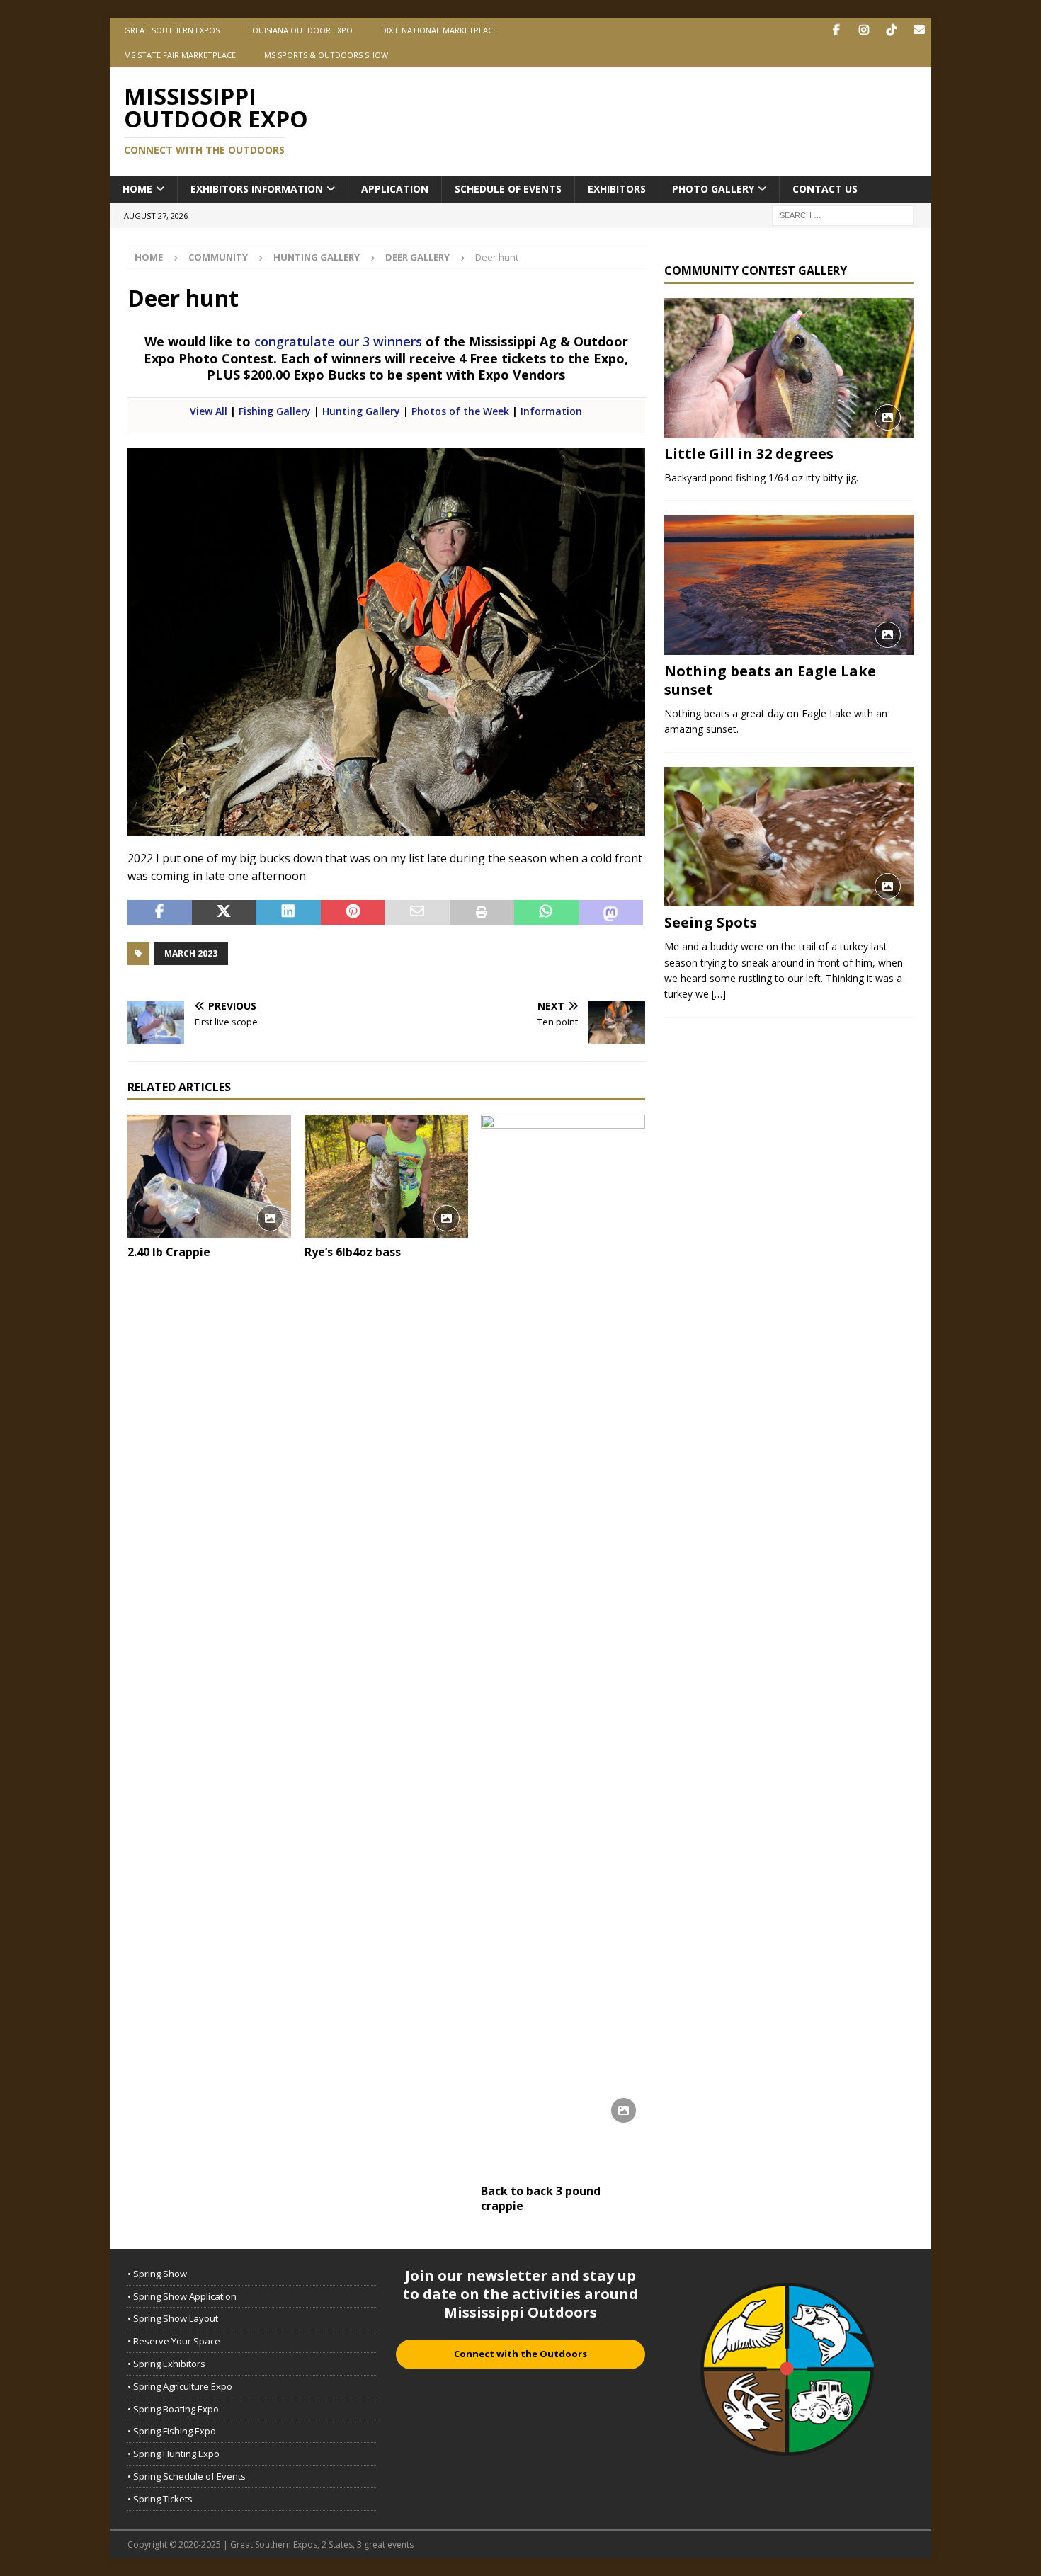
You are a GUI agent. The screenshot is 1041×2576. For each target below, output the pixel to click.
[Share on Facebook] (160, 913)
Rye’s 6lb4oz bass (353, 1252)
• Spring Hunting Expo (173, 2454)
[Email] (919, 30)
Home (137, 189)
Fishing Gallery (275, 411)
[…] (719, 994)
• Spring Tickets (160, 2499)
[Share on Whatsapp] (546, 913)
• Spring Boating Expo (173, 2409)
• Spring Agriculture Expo (180, 2386)
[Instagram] (864, 30)
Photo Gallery (713, 189)
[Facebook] (836, 30)
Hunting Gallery (317, 257)
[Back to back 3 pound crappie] (563, 1646)
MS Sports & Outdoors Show (326, 55)
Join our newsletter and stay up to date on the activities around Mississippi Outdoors (520, 2294)
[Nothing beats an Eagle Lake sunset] (789, 585)
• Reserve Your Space (174, 2341)
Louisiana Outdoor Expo (300, 30)
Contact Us (825, 189)
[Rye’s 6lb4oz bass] (386, 1176)
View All (209, 411)
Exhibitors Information (257, 189)
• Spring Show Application (182, 2296)
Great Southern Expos (172, 30)
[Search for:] (843, 214)
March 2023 (191, 953)
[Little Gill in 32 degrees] (789, 368)
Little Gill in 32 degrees (749, 454)
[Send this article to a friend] (417, 913)
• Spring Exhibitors (166, 2364)
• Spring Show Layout (173, 2318)
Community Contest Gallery (756, 270)
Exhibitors (617, 189)
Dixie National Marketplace (439, 30)
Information (551, 411)
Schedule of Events (508, 189)
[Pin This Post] (353, 913)
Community (218, 257)
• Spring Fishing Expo (172, 2431)
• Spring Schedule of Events (187, 2476)
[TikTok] (891, 30)
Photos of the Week (460, 411)
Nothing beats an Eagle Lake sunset (770, 680)
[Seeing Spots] (789, 837)
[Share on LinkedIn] (289, 913)
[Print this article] (482, 913)
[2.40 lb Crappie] (209, 1176)
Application (395, 189)
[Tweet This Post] (224, 913)
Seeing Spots (711, 922)
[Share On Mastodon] (611, 913)
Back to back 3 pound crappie (541, 2198)
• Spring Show (157, 2274)
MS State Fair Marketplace (180, 55)
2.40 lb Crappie (169, 1252)
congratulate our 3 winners (338, 341)
